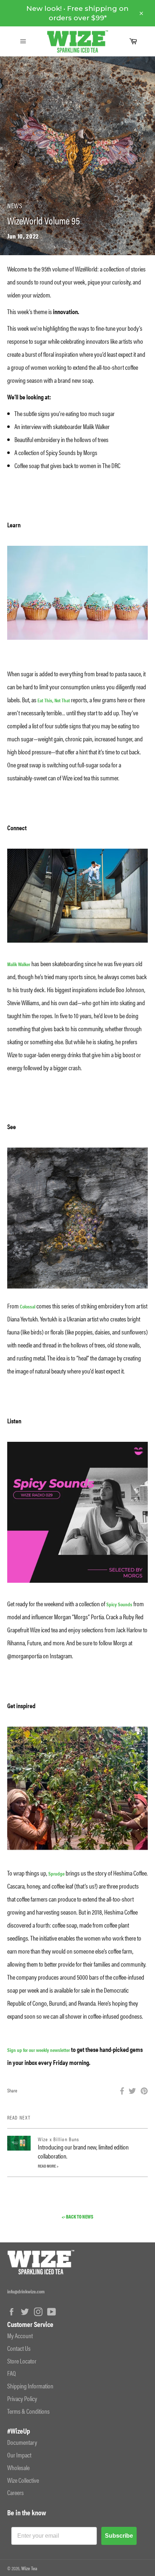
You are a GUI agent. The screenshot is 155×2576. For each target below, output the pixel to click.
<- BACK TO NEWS (77, 2217)
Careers (15, 2492)
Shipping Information (30, 2386)
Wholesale (18, 2467)
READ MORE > (48, 2166)
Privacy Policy (22, 2398)
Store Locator (22, 2361)
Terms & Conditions (28, 2411)
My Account (20, 2335)
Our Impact (19, 2455)
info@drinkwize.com (26, 2291)
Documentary (22, 2442)
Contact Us (19, 2348)
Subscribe (119, 2536)
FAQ (12, 2373)
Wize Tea (29, 2568)
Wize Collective (23, 2480)
